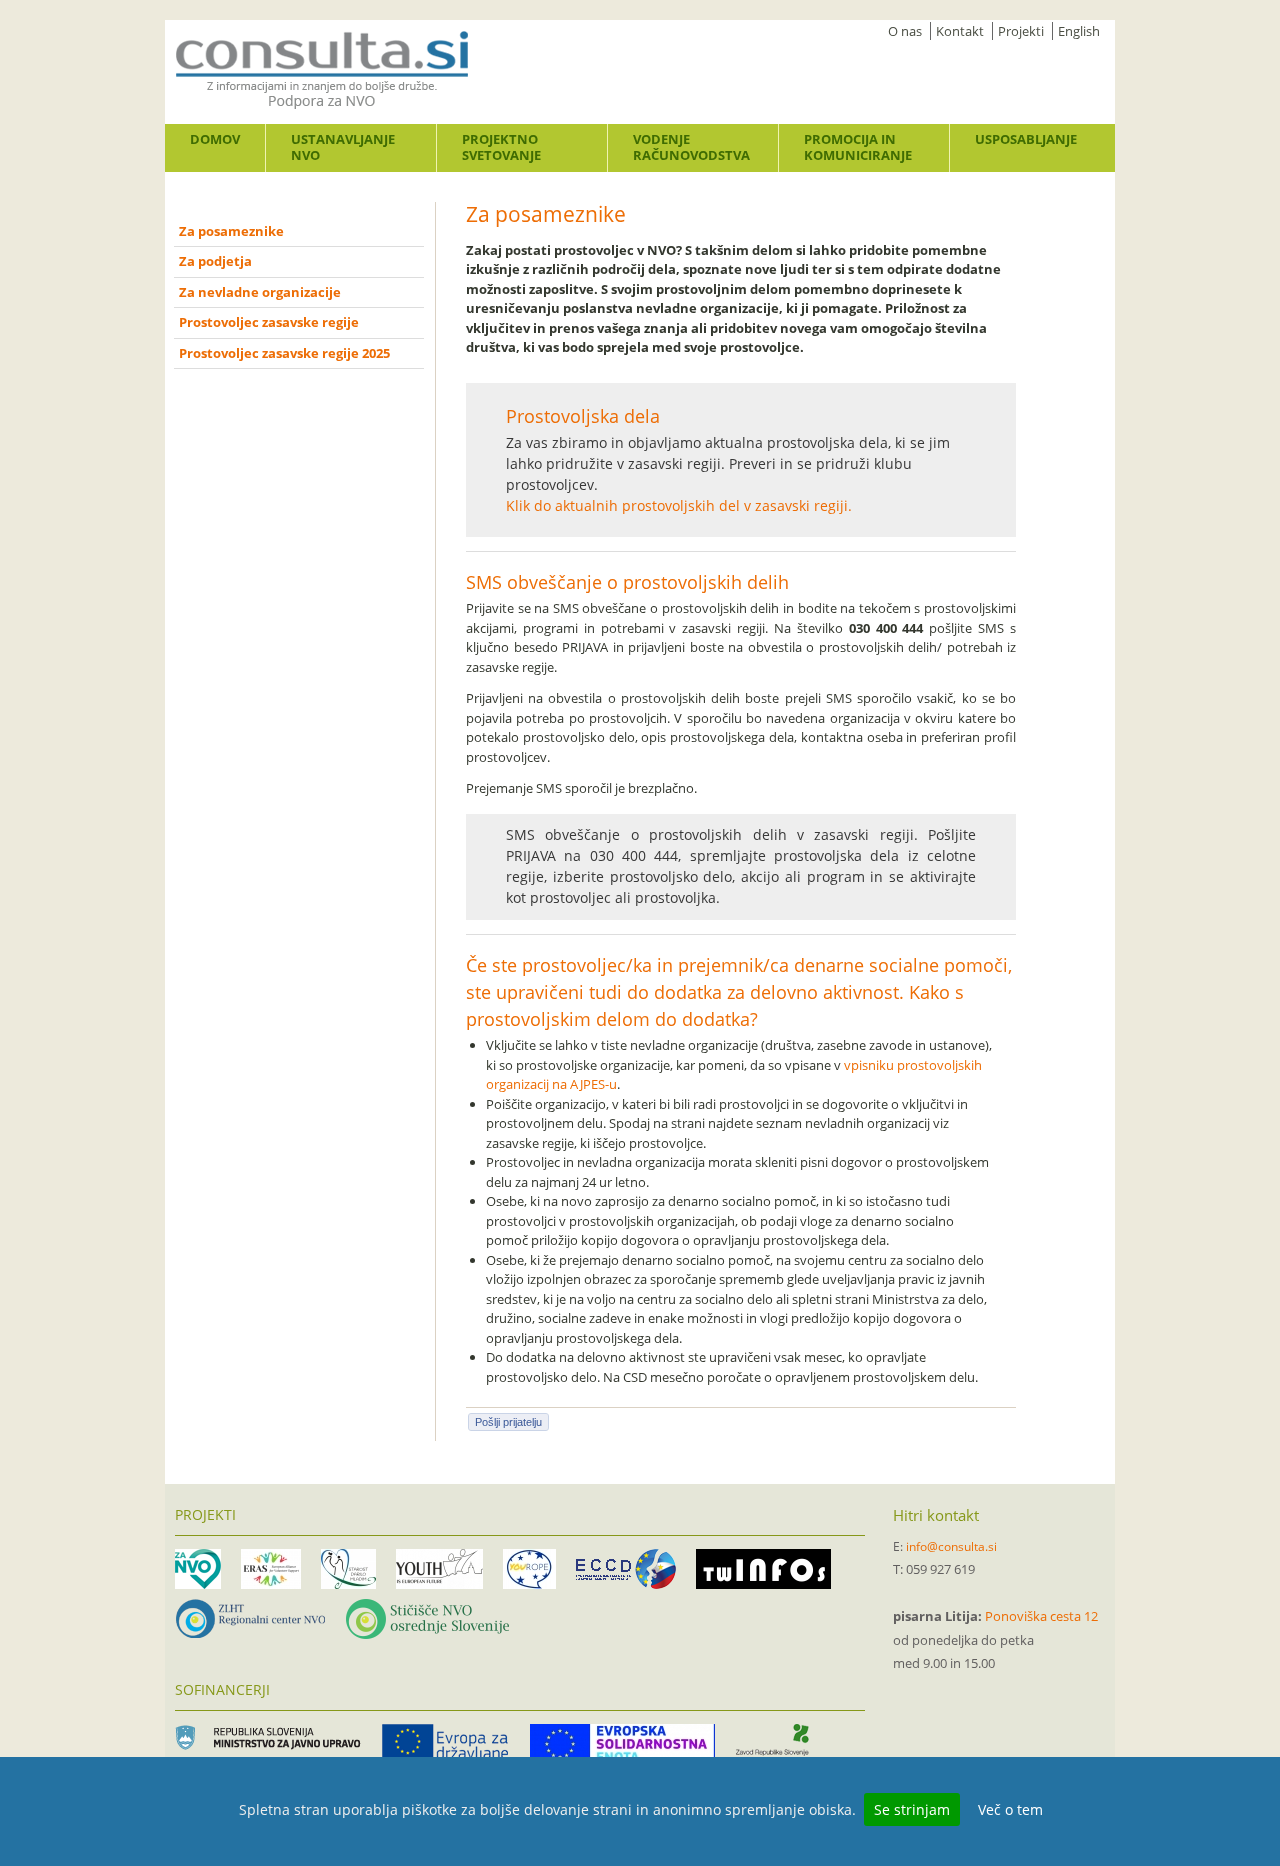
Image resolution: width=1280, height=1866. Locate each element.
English (1079, 31)
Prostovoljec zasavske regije (269, 322)
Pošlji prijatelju (508, 1422)
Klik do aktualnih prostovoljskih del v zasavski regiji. (679, 505)
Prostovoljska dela (583, 416)
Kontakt (960, 31)
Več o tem (1010, 1809)
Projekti (1021, 31)
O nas (905, 31)
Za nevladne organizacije (260, 292)
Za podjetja (215, 261)
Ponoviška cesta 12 (1041, 1616)
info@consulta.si (951, 1546)
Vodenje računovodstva (691, 147)
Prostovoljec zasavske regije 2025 (284, 353)
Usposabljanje (1026, 139)
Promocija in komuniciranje (858, 147)
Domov (215, 139)
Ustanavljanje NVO (343, 147)
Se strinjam (912, 1809)
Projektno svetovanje (501, 147)
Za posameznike (231, 231)
